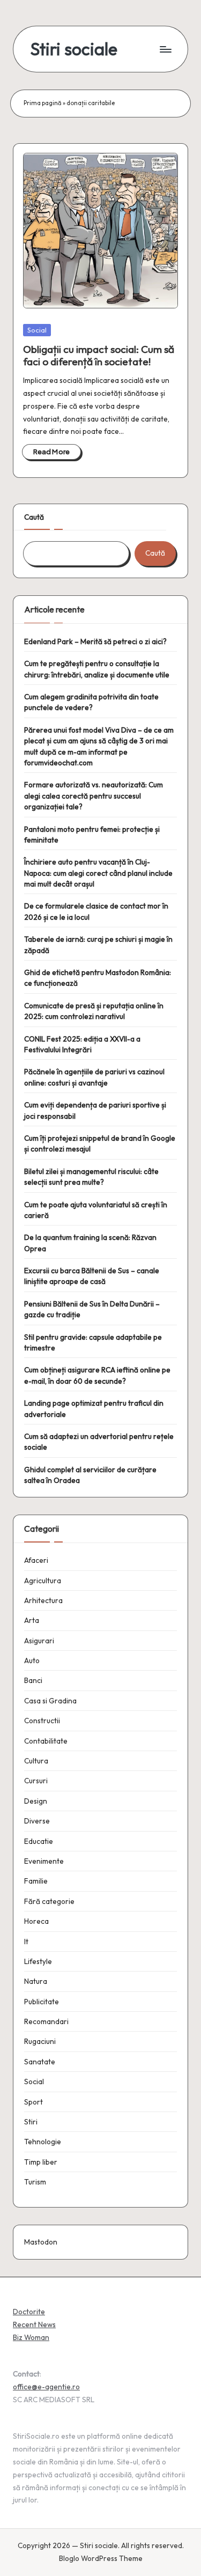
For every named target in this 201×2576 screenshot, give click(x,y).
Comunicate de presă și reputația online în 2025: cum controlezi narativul (94, 1011)
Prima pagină (43, 103)
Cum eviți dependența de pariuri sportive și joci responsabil (95, 1110)
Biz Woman (31, 2337)
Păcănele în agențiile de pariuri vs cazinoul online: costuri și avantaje (94, 1077)
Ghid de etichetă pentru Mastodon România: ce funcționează (98, 978)
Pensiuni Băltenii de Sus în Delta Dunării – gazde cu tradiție (92, 1309)
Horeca (36, 1921)
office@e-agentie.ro (46, 2387)
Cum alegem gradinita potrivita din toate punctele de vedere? (91, 702)
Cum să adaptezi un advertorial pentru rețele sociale (99, 1442)
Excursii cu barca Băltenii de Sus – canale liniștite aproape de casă (92, 1276)
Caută (34, 517)
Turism (35, 2182)
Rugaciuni (40, 2041)
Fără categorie (49, 1901)
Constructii (42, 1721)
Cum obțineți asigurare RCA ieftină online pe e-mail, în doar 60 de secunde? (97, 1375)
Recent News (34, 2324)
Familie (36, 1881)
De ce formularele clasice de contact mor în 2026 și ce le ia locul (96, 911)
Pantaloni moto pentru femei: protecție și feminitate (92, 835)
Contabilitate (46, 1741)
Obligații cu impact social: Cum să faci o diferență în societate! (99, 355)
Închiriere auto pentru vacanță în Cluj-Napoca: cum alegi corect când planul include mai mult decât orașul (98, 873)
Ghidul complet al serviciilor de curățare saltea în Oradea (90, 1475)
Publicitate (42, 2002)
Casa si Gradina (50, 1701)
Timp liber (41, 2162)
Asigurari (39, 1641)
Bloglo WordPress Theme (101, 2558)
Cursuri (36, 1781)
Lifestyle (38, 1961)
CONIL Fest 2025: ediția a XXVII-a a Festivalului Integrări (82, 1044)
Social (37, 330)
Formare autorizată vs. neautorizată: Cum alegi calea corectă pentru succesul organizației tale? (94, 796)
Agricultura (43, 1581)
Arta (32, 1620)
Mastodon (41, 2242)
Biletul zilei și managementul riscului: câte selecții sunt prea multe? (91, 1177)
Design (36, 1801)
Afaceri (36, 1560)
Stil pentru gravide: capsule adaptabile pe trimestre (93, 1342)
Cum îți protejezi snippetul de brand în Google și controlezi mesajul (100, 1143)
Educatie (39, 1841)
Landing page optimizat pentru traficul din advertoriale (94, 1408)
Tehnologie (43, 2142)
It (26, 1942)
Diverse (37, 1821)
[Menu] (165, 49)
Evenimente (44, 1861)
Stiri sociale (74, 49)
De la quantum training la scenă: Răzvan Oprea (90, 1243)
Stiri (31, 2122)
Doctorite (29, 2312)
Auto (32, 1660)
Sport (33, 2102)
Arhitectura (43, 1600)
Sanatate (40, 2062)
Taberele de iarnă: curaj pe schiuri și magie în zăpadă (98, 944)
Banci (33, 1680)
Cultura (36, 1761)
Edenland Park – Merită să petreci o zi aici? (95, 641)
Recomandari (46, 2021)
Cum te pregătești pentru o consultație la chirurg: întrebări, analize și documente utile (97, 669)
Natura (36, 1981)
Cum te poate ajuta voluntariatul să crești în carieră (96, 1210)
